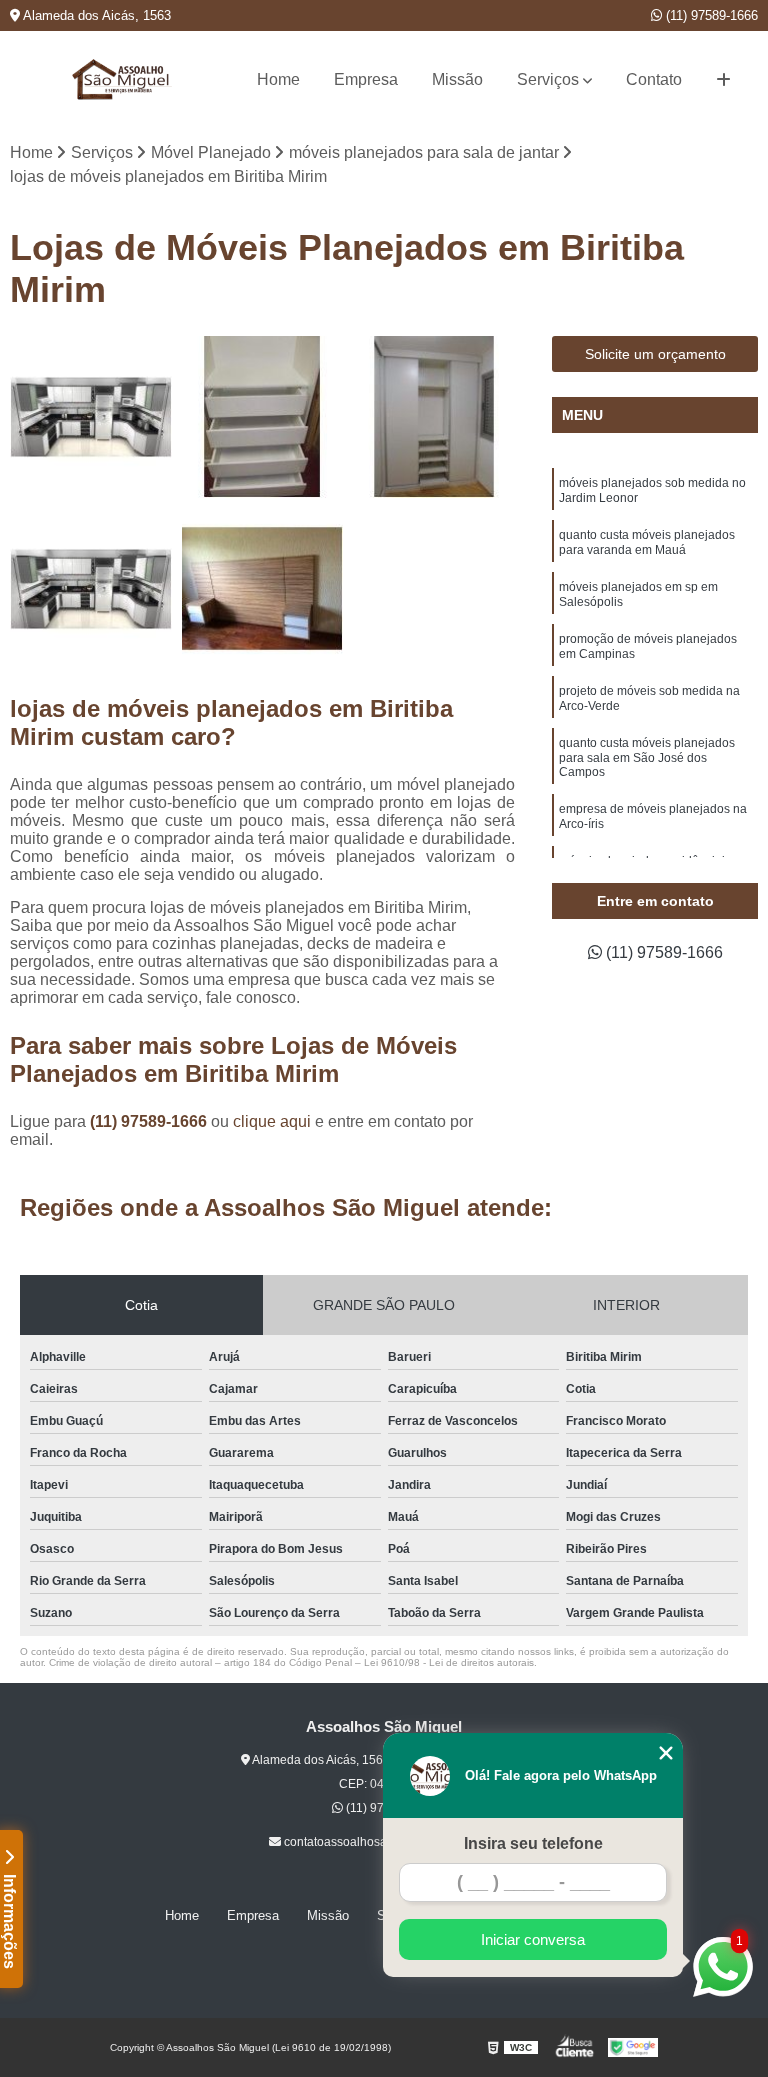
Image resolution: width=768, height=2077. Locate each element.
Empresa (366, 79)
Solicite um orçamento (655, 354)
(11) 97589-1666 (710, 15)
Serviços (548, 79)
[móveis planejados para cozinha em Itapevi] (91, 589)
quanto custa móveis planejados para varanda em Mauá (647, 542)
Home (278, 79)
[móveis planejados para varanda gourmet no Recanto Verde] (263, 417)
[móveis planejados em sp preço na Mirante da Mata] (91, 417)
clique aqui (272, 1121)
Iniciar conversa (533, 1939)
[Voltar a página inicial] (122, 79)
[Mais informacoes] (723, 80)
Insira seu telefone (533, 1843)
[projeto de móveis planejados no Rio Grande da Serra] (434, 417)
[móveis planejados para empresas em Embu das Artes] (263, 589)
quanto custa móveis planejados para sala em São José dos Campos (647, 757)
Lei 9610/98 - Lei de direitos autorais (449, 1662)
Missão (457, 79)
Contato (654, 79)
